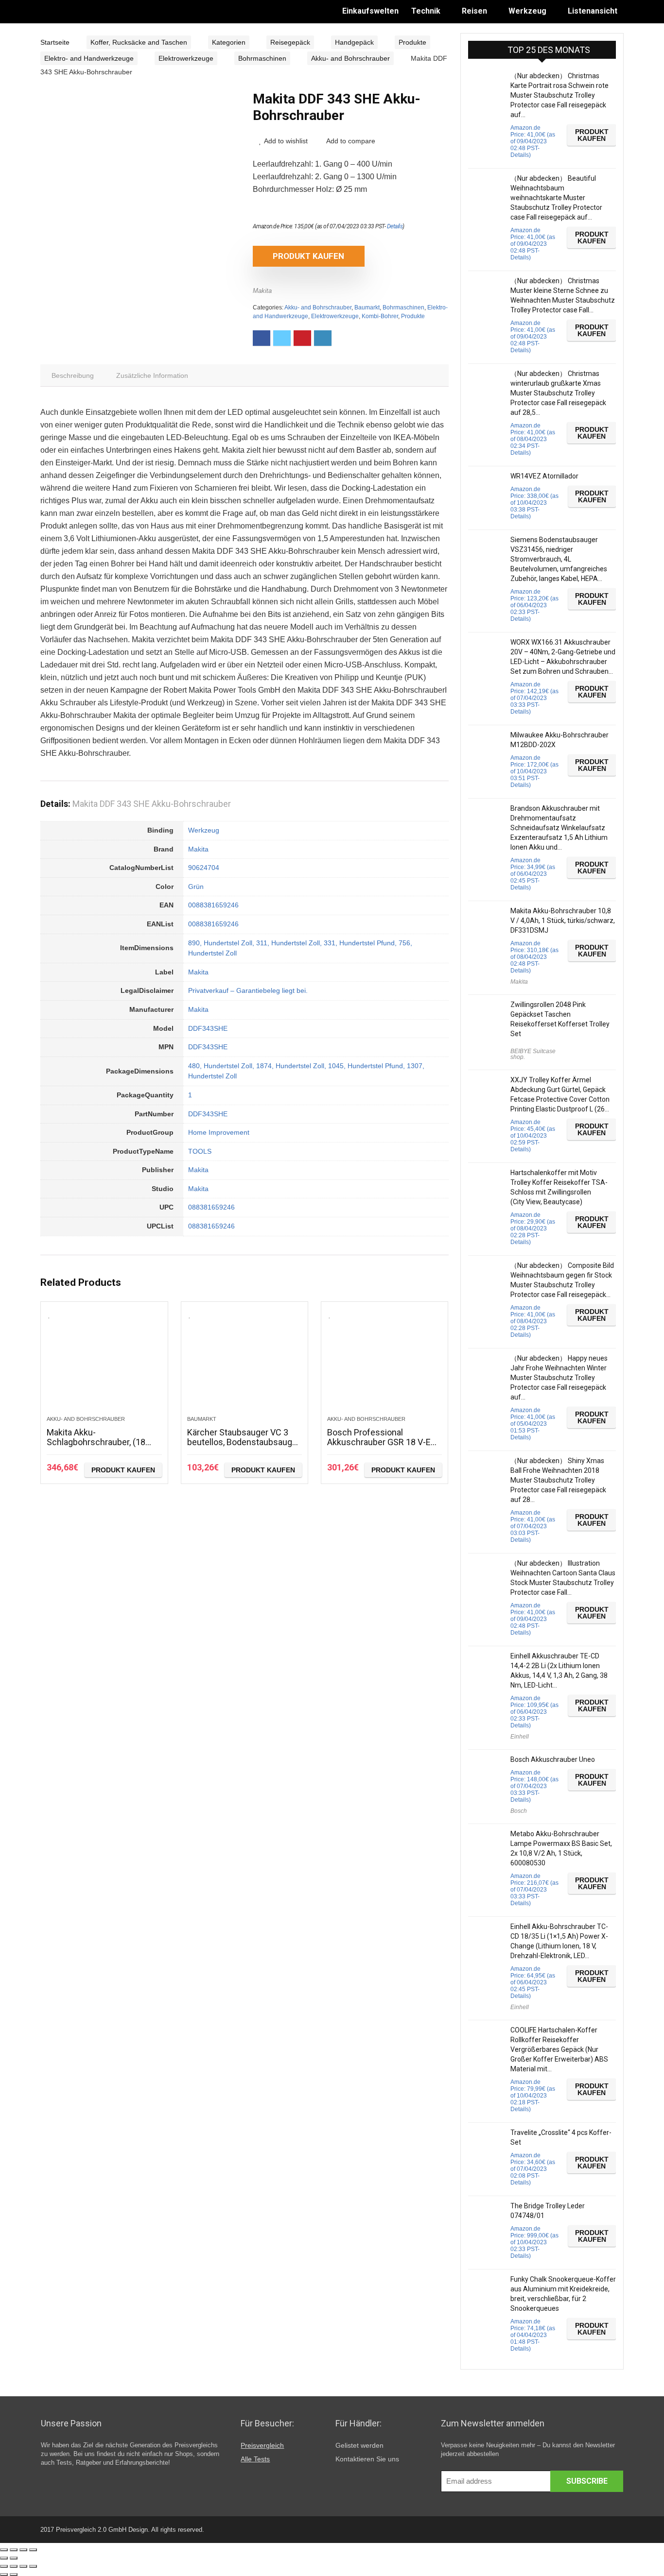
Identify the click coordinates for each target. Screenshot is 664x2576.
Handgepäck (354, 42)
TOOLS (200, 1151)
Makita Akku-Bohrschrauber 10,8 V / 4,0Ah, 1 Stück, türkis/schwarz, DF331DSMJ (563, 921)
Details (395, 226)
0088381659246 (213, 905)
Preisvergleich (262, 2445)
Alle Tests (255, 2459)
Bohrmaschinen (262, 58)
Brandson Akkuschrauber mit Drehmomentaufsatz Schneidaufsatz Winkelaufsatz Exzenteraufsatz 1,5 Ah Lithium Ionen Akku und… (559, 828)
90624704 (204, 868)
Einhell (520, 1737)
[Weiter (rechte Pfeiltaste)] (14, 2558)
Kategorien (229, 42)
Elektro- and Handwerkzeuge (89, 58)
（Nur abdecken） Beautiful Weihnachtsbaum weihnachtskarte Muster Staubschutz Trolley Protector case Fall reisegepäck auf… (556, 198)
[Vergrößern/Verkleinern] (33, 2550)
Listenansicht (593, 11)
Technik (426, 11)
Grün (196, 887)
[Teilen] (14, 2550)
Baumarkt (367, 307)
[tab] (73, 375)
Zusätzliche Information (152, 375)
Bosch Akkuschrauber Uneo (553, 1759)
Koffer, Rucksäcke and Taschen (139, 42)
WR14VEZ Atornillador (544, 476)
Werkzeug (527, 11)
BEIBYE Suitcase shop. (533, 1054)
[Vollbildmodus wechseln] (23, 2550)
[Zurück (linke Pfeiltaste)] (4, 2558)
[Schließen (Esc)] (4, 2550)
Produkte (412, 42)
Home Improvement (219, 1132)
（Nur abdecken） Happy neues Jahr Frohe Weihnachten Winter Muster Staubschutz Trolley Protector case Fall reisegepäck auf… (559, 1378)
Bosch (519, 1811)
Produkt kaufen (308, 256)
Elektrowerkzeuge (186, 58)
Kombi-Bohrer (380, 316)
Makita (262, 291)
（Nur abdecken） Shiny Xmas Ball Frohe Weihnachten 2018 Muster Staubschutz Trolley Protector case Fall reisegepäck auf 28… (558, 1480)
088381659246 (211, 1207)
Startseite (55, 42)
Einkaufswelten (370, 11)
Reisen (474, 11)
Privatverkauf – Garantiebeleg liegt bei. (248, 990)
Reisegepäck (290, 42)
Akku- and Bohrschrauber (350, 58)
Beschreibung (73, 375)
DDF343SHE (208, 1028)
